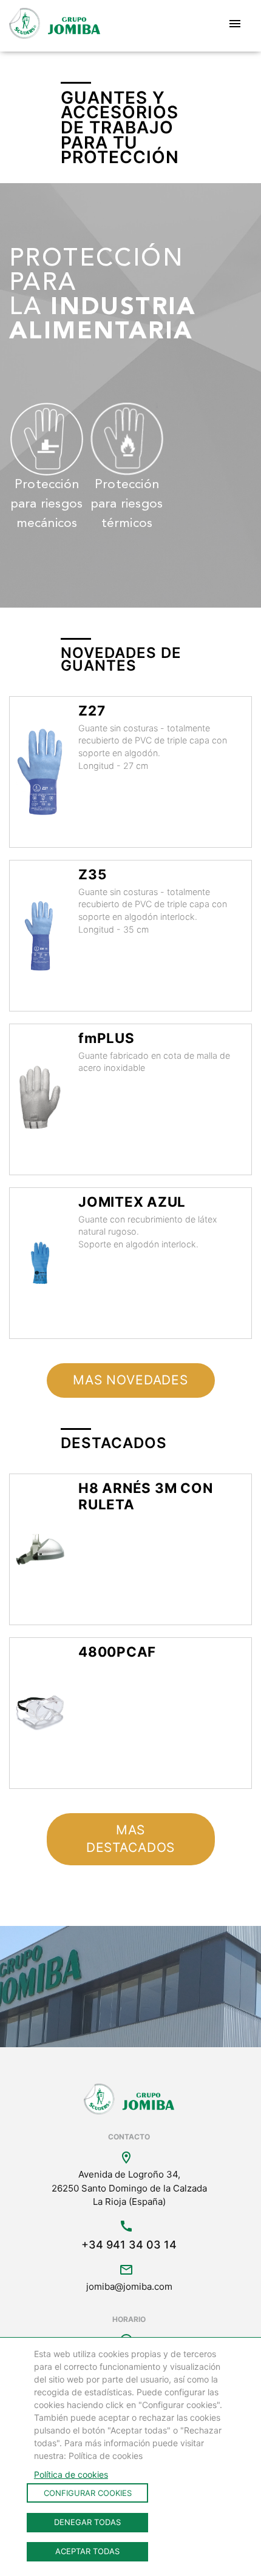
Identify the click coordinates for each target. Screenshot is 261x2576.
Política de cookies (71, 2474)
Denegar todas (87, 2522)
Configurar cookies (88, 2493)
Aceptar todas (87, 2551)
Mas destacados (130, 1839)
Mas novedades (130, 1380)
